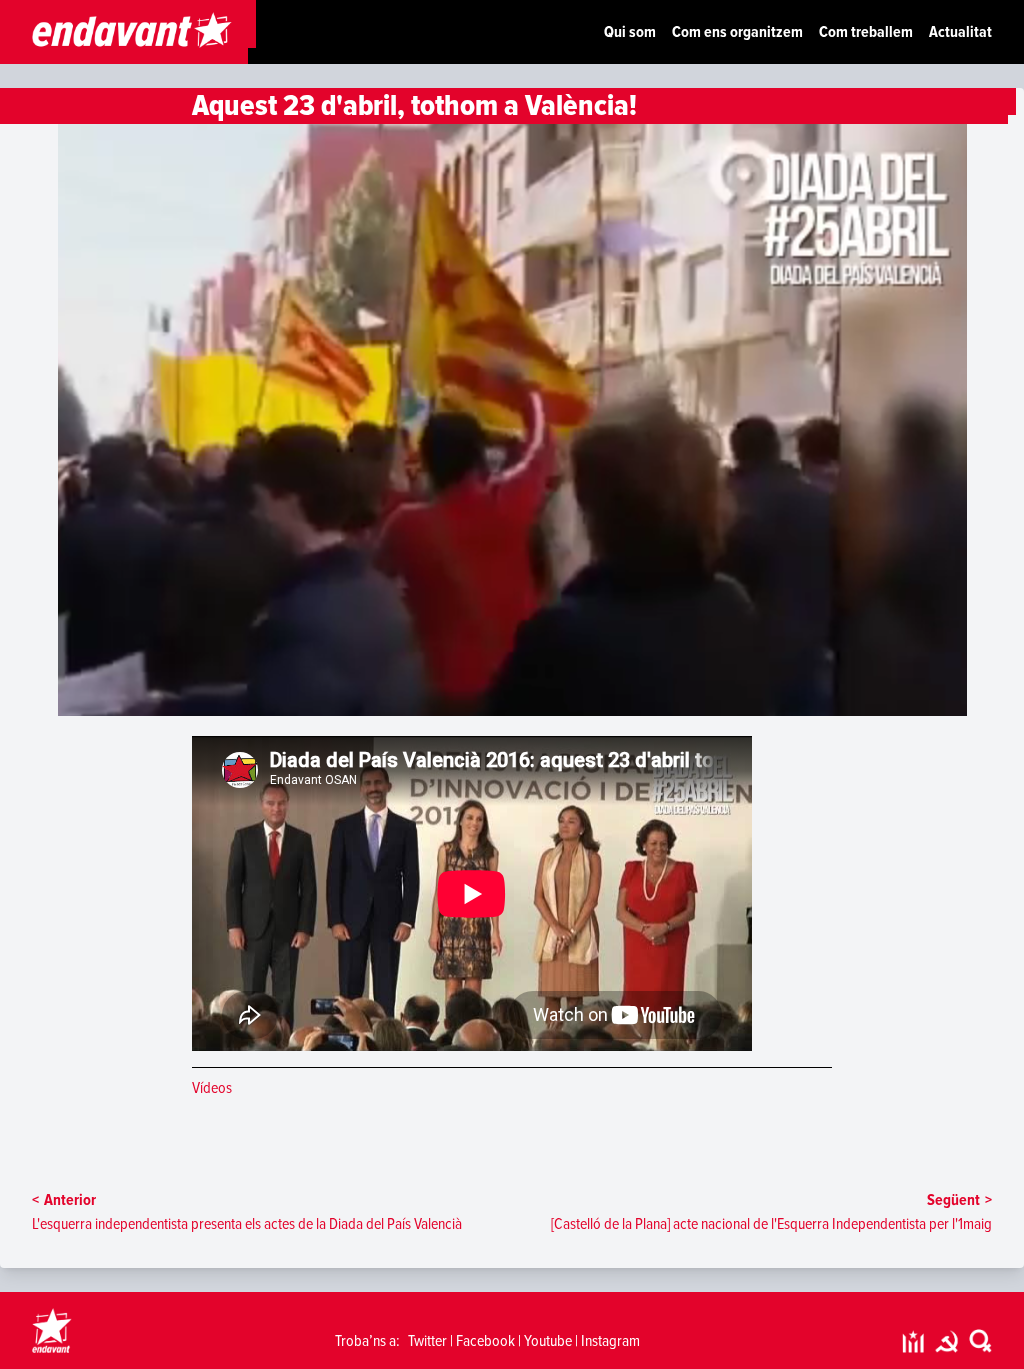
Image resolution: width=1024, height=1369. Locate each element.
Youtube (548, 1341)
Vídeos (212, 1088)
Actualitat (960, 32)
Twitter (427, 1341)
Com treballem (866, 32)
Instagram (610, 1341)
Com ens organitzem (737, 32)
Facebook (485, 1341)
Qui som (630, 32)
